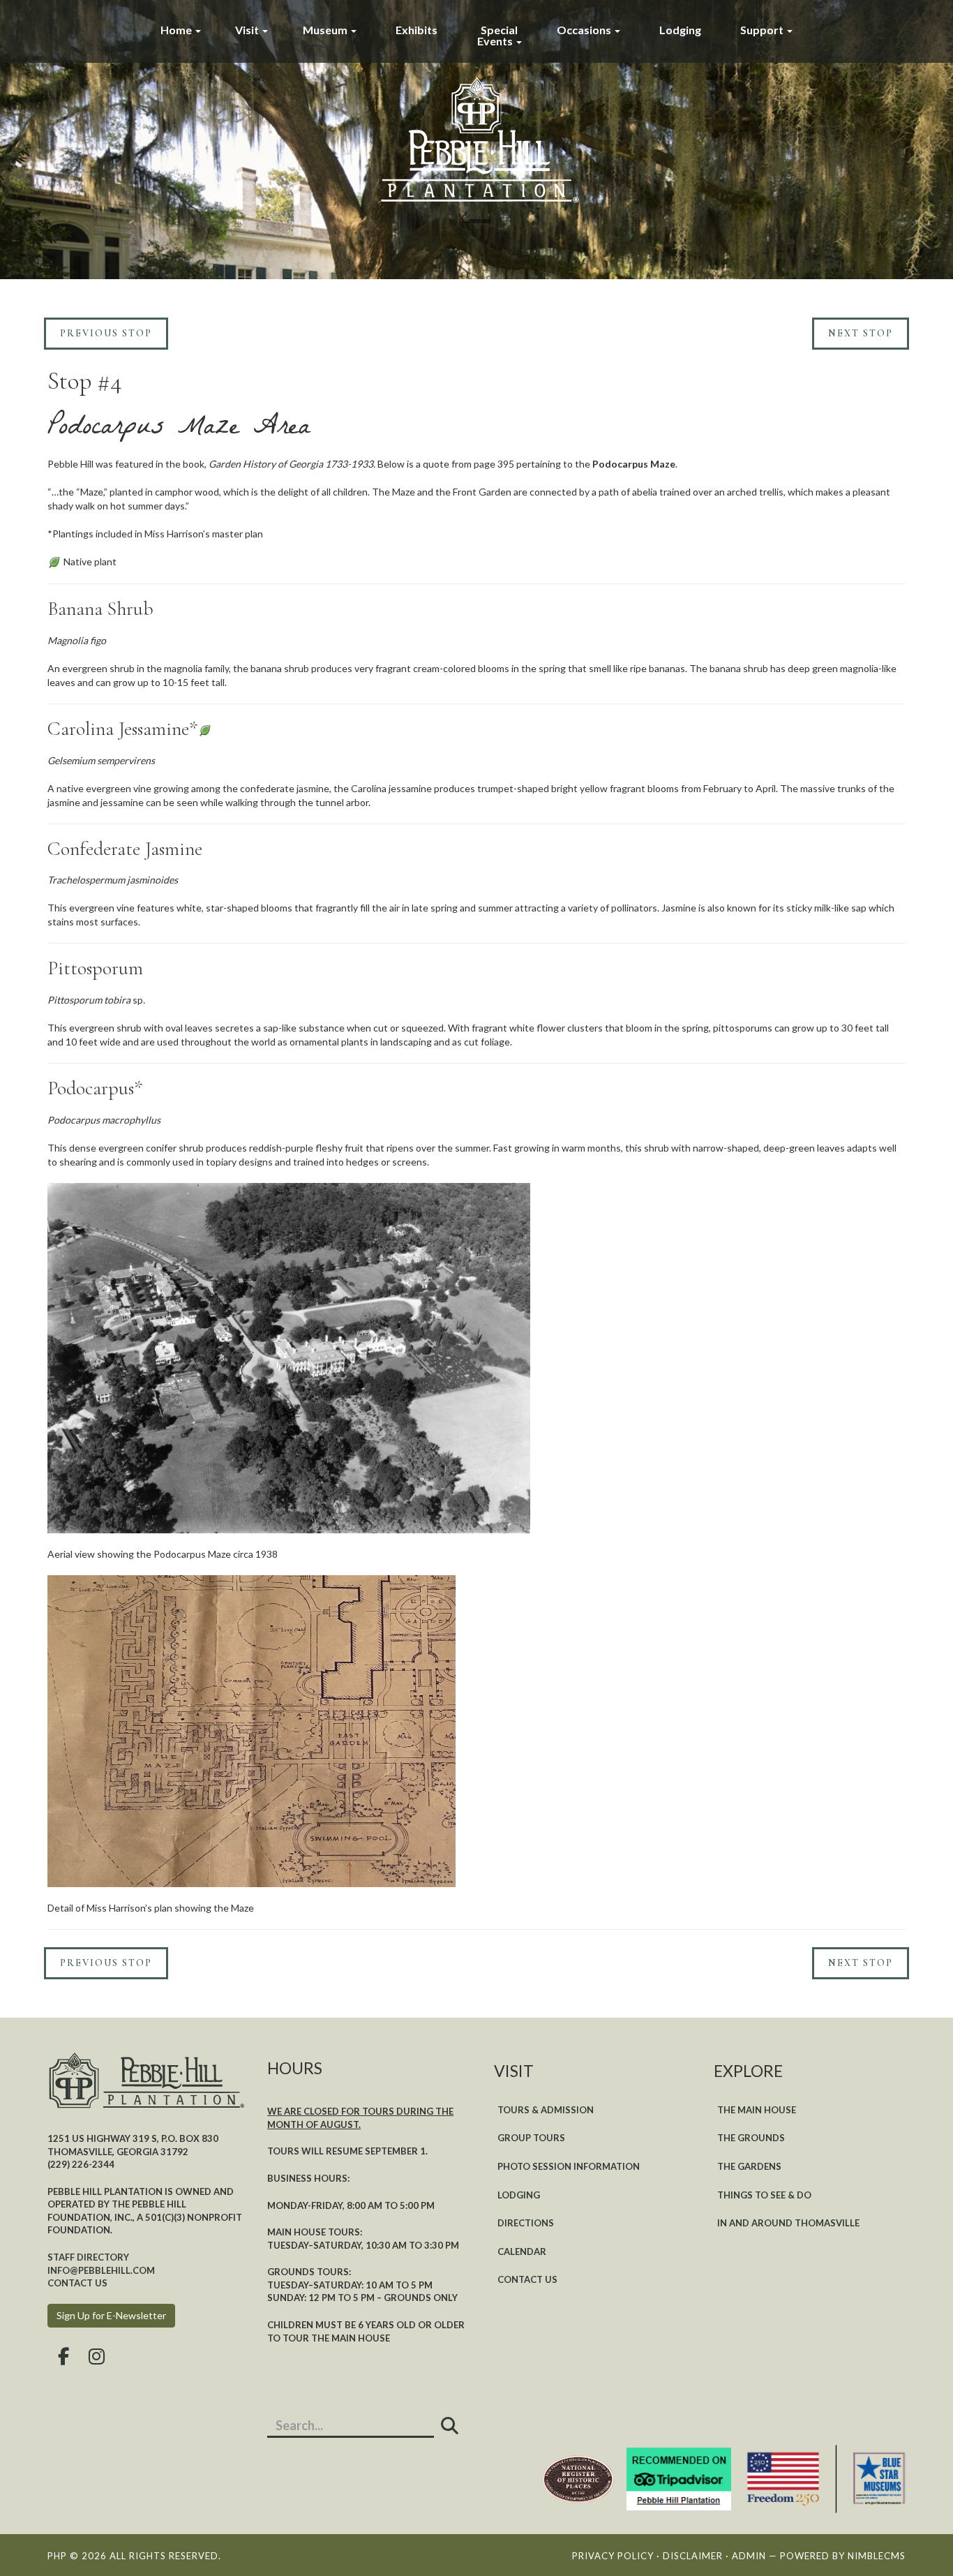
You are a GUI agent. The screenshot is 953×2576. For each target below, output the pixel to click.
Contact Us (527, 2279)
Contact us (77, 2283)
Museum (326, 30)
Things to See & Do (764, 2195)
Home (177, 30)
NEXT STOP (861, 333)
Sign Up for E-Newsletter (111, 2315)
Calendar (522, 2251)
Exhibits (417, 30)
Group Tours (531, 2138)
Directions (526, 2223)
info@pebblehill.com (101, 2270)
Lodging (680, 30)
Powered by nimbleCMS (843, 2556)
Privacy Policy (613, 2556)
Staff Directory (88, 2257)
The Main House (757, 2110)
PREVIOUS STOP (106, 333)
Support (763, 30)
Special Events (498, 35)
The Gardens (749, 2166)
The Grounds (751, 2138)
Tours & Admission (546, 2110)
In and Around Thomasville (788, 2223)
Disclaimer (693, 2556)
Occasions (585, 30)
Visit (248, 30)
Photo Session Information (569, 2166)
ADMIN (749, 2556)
